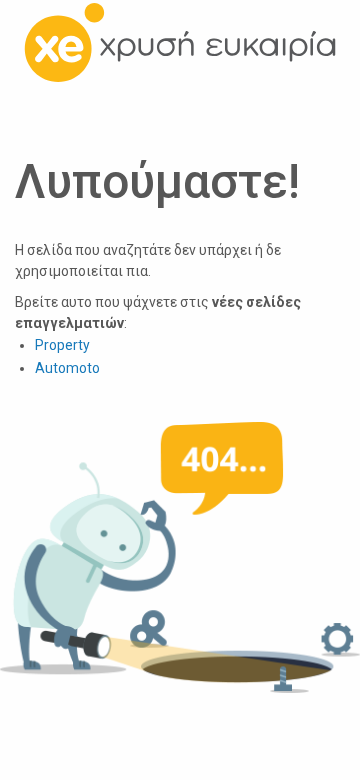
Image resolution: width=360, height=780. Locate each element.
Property (62, 345)
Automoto (67, 368)
